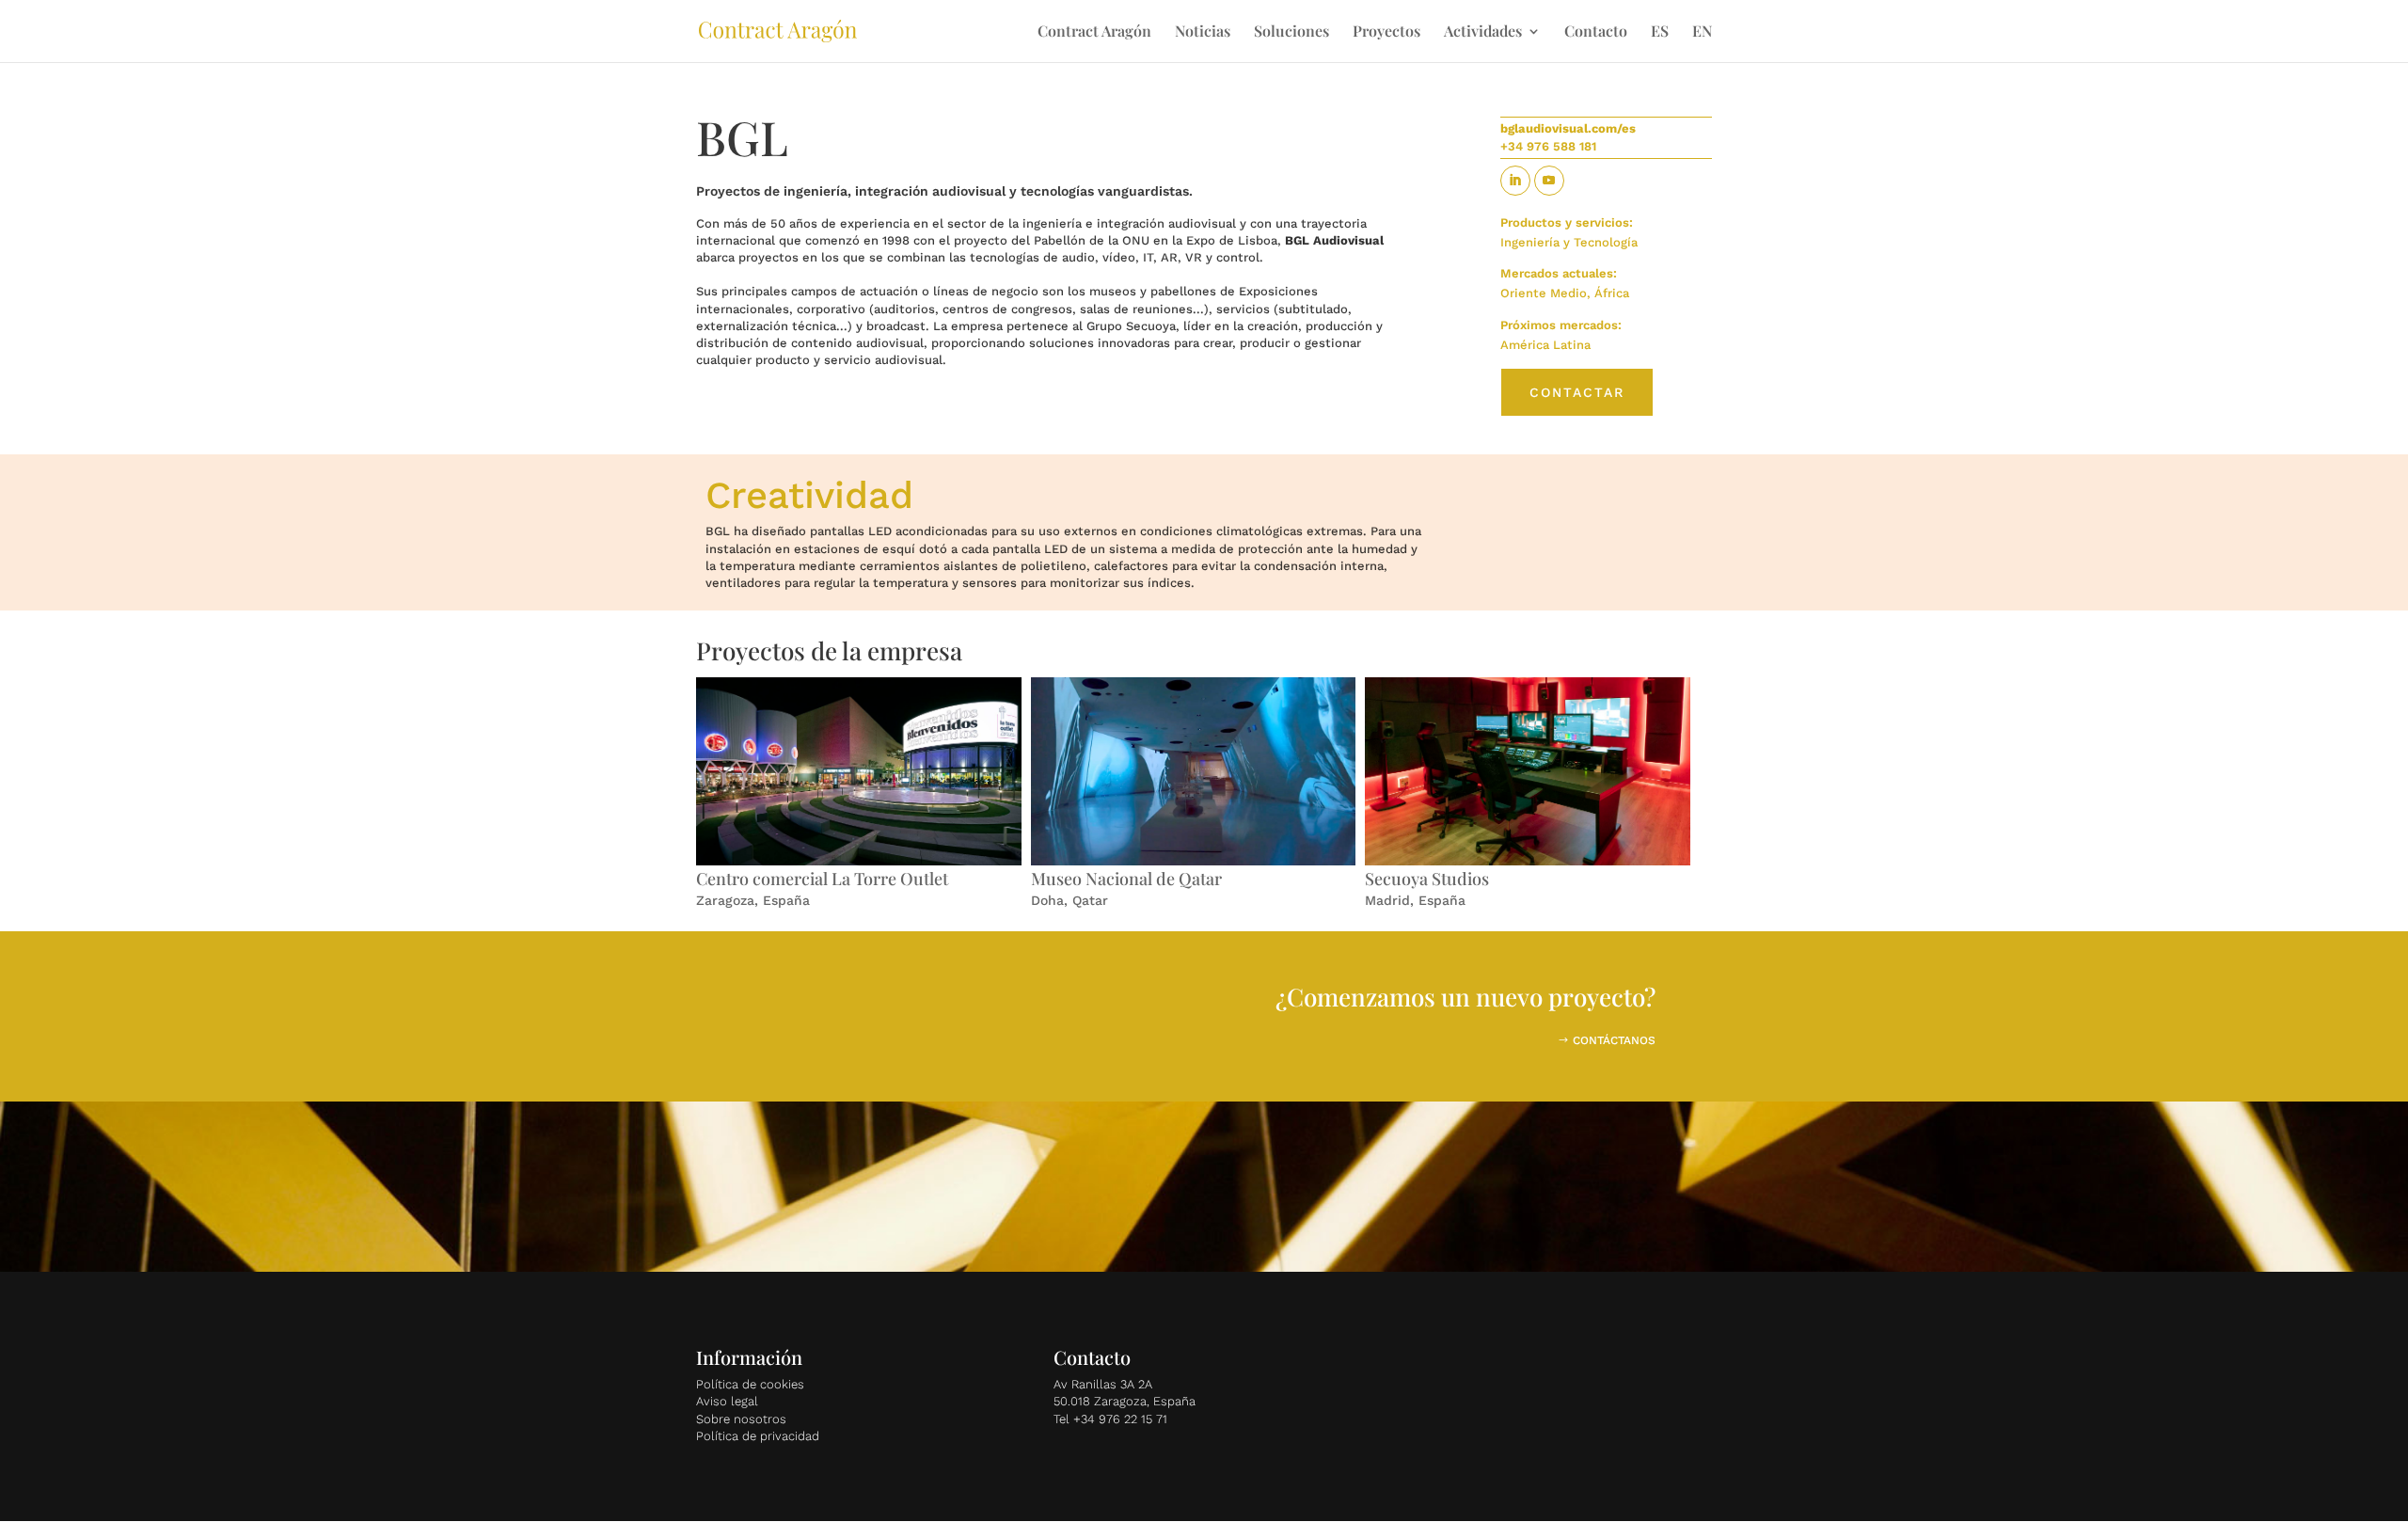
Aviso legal (727, 1401)
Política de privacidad (758, 1436)
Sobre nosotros (741, 1419)
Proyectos (1386, 32)
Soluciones (1291, 32)
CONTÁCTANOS (1614, 1040)
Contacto (1596, 32)
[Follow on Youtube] (1549, 181)
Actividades (1483, 32)
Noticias (1203, 32)
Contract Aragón (1094, 32)
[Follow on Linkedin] (1515, 181)
